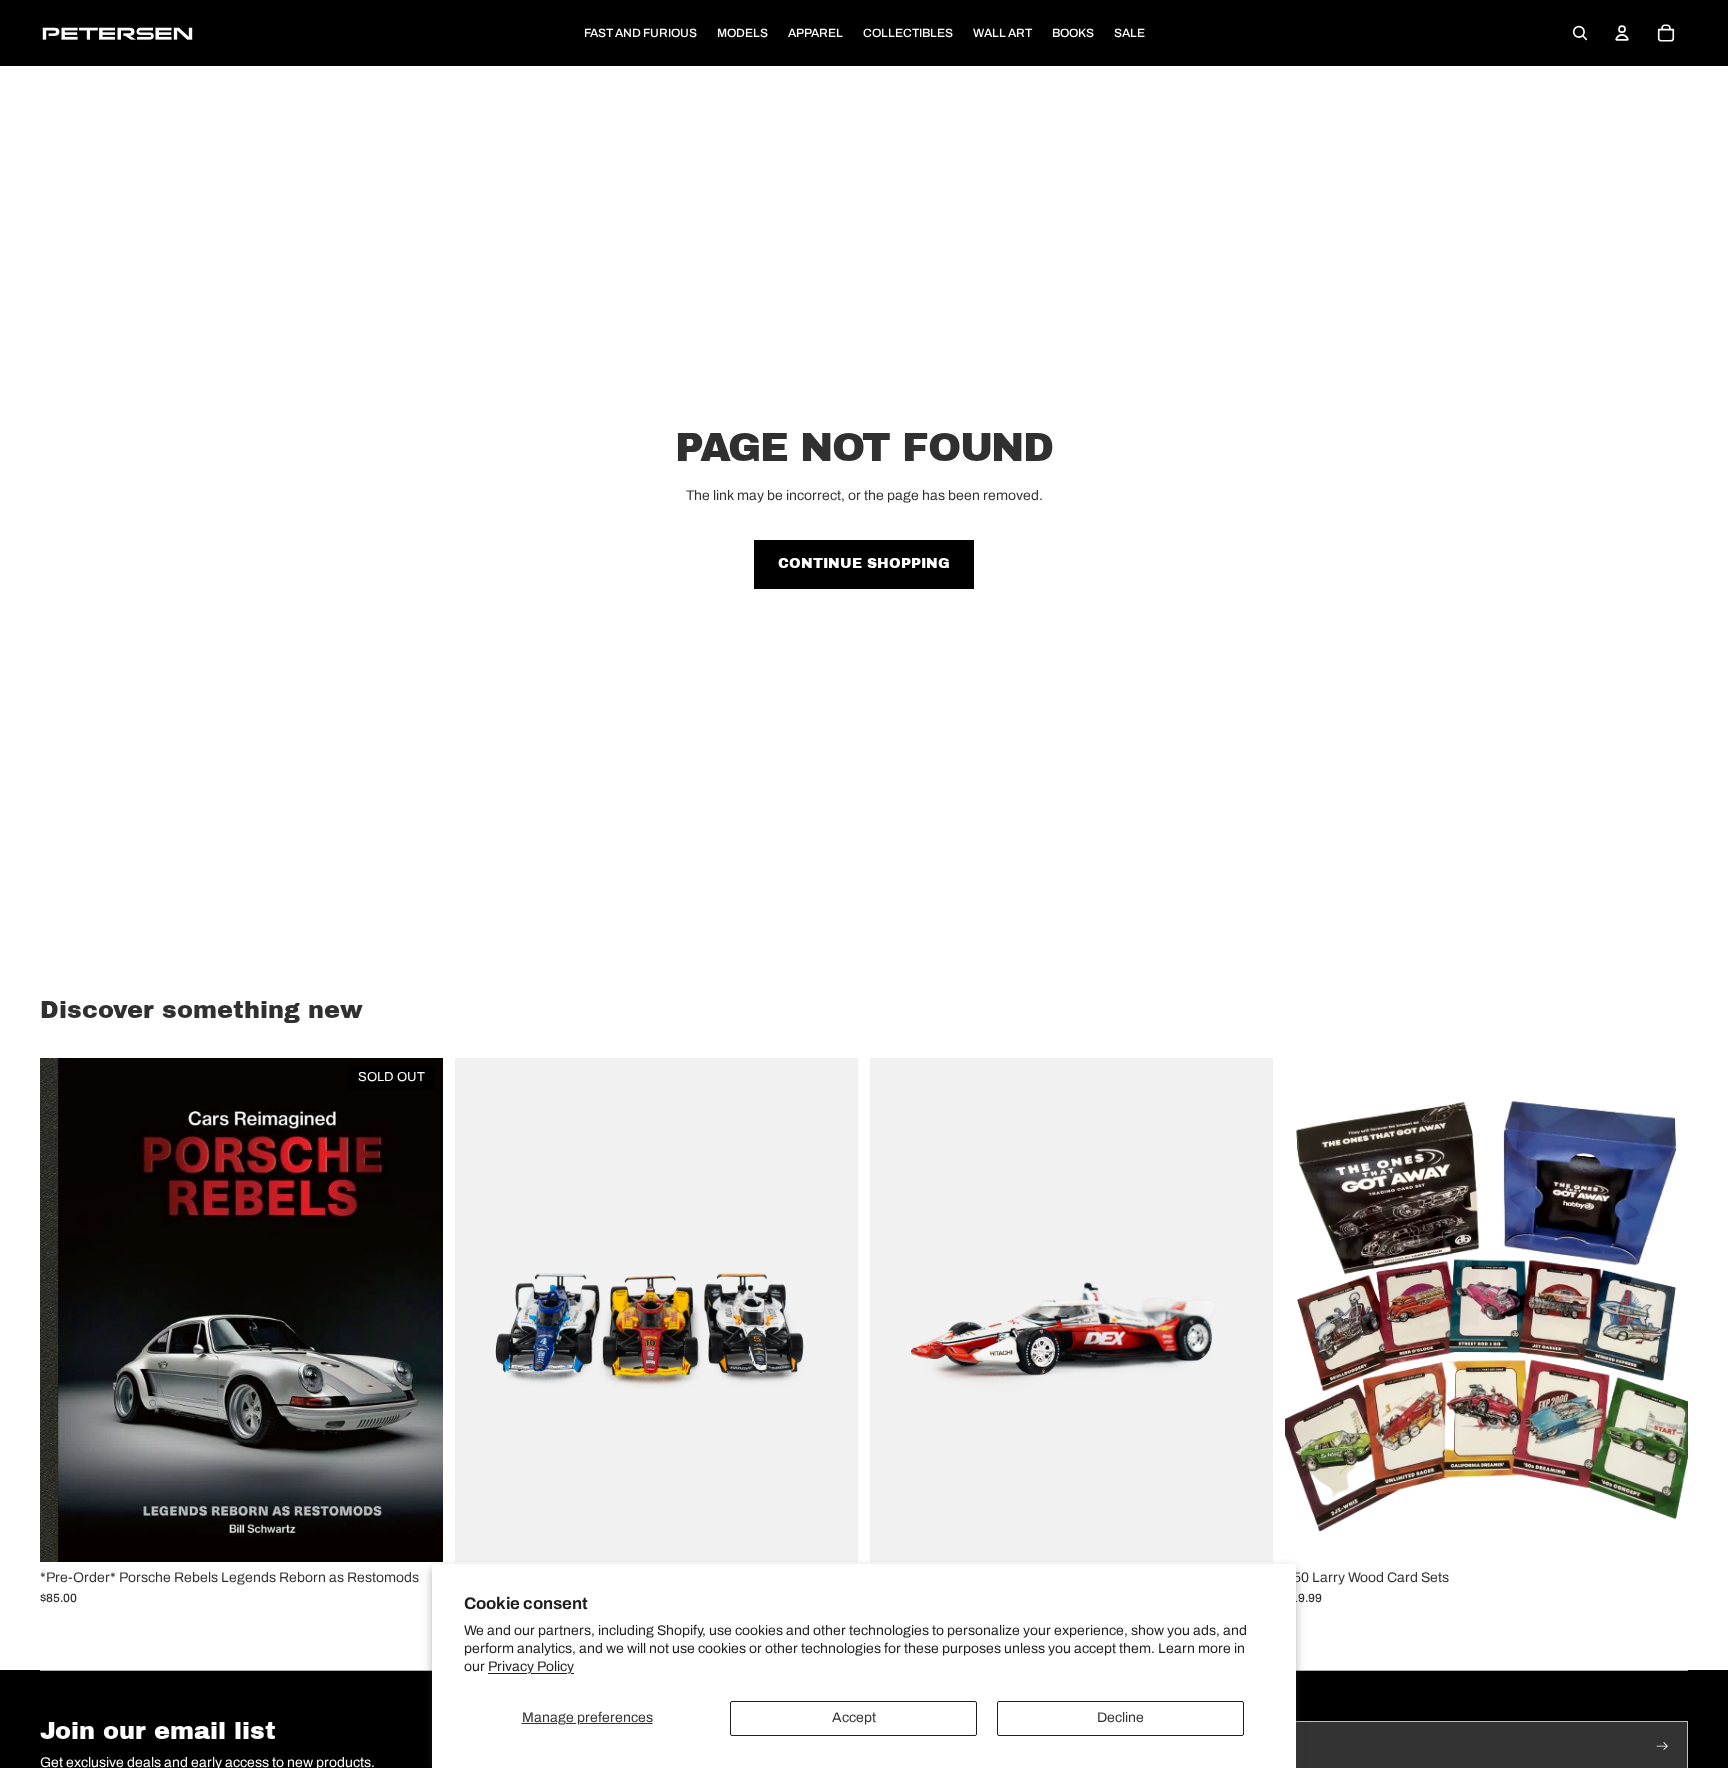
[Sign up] (1662, 1746)
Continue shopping (864, 563)
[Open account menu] (1622, 33)
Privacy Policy (531, 1666)
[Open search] (1580, 33)
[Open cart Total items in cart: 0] (1666, 33)
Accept (854, 1717)
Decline (1120, 1717)
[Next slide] (828, 1310)
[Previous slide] (485, 1310)
